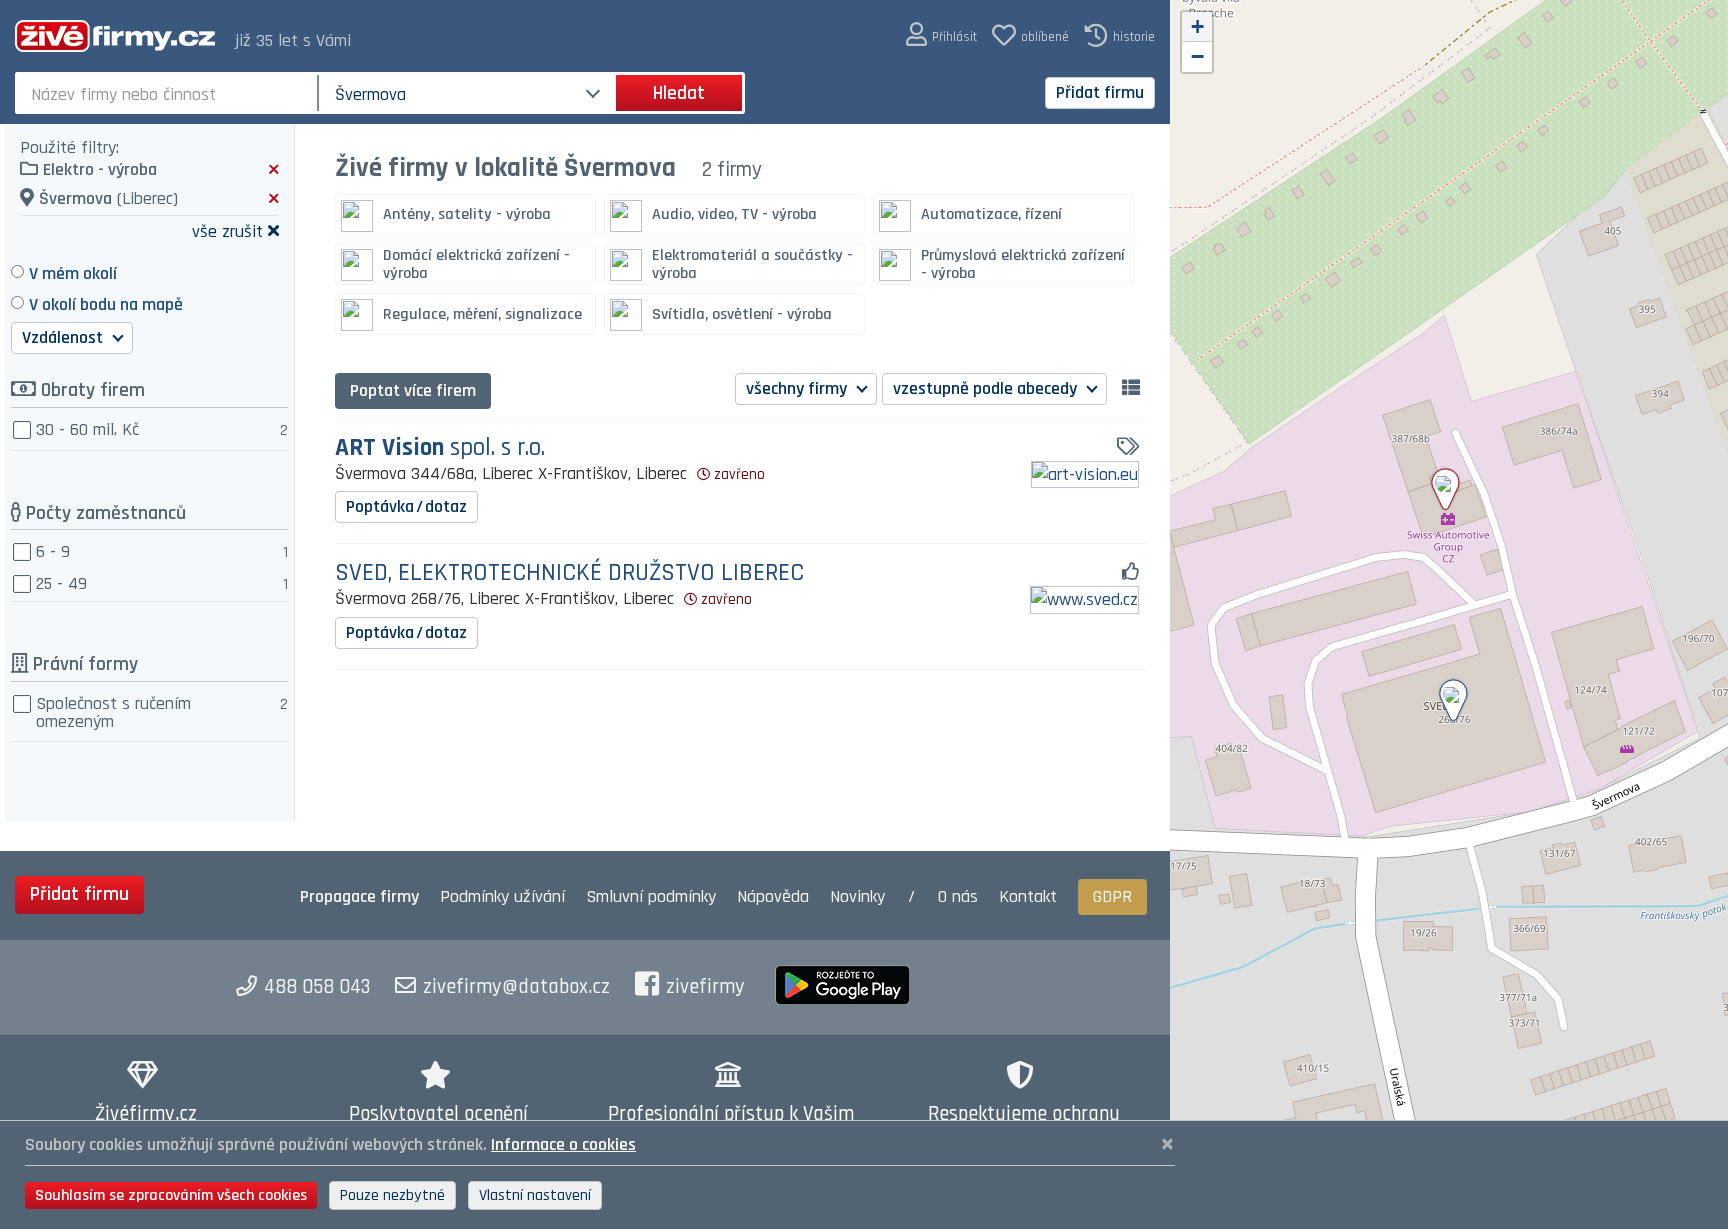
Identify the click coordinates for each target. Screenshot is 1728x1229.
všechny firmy (798, 388)
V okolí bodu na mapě (106, 304)
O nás (958, 896)
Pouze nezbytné (392, 1195)
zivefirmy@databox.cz (516, 987)
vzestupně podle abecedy (987, 388)
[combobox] (168, 93)
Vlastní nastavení (535, 1195)
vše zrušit (227, 230)
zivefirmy (705, 987)
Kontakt (1028, 896)
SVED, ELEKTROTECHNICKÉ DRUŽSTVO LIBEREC (569, 573)
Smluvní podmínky (651, 896)
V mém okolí (73, 273)
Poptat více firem (413, 390)
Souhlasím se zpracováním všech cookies (171, 1195)
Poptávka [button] (406, 506)
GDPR (1112, 896)
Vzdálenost (64, 337)
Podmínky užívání (502, 896)
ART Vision (440, 448)
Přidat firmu (1100, 92)
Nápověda (773, 896)
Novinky (857, 896)
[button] (941, 35)
